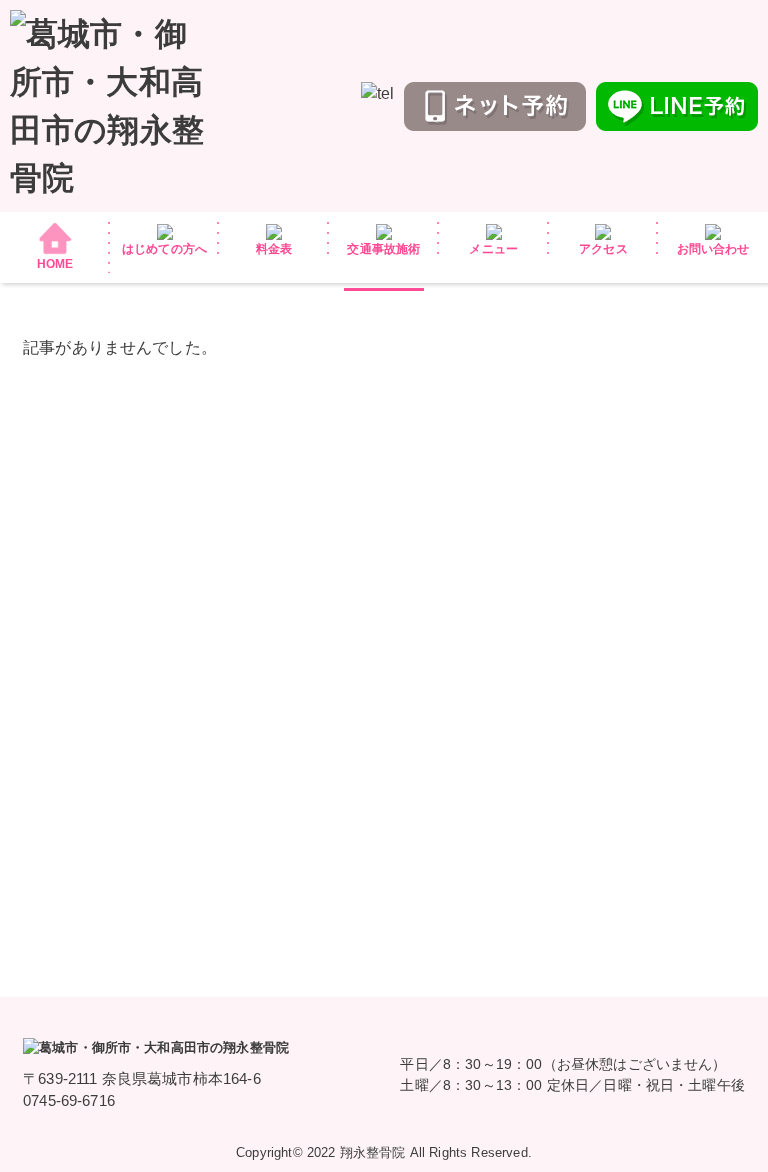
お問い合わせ (713, 249)
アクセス (603, 249)
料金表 (274, 249)
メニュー (493, 249)
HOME (55, 264)
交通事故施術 (383, 249)
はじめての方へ (164, 249)
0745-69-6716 (69, 1100)
